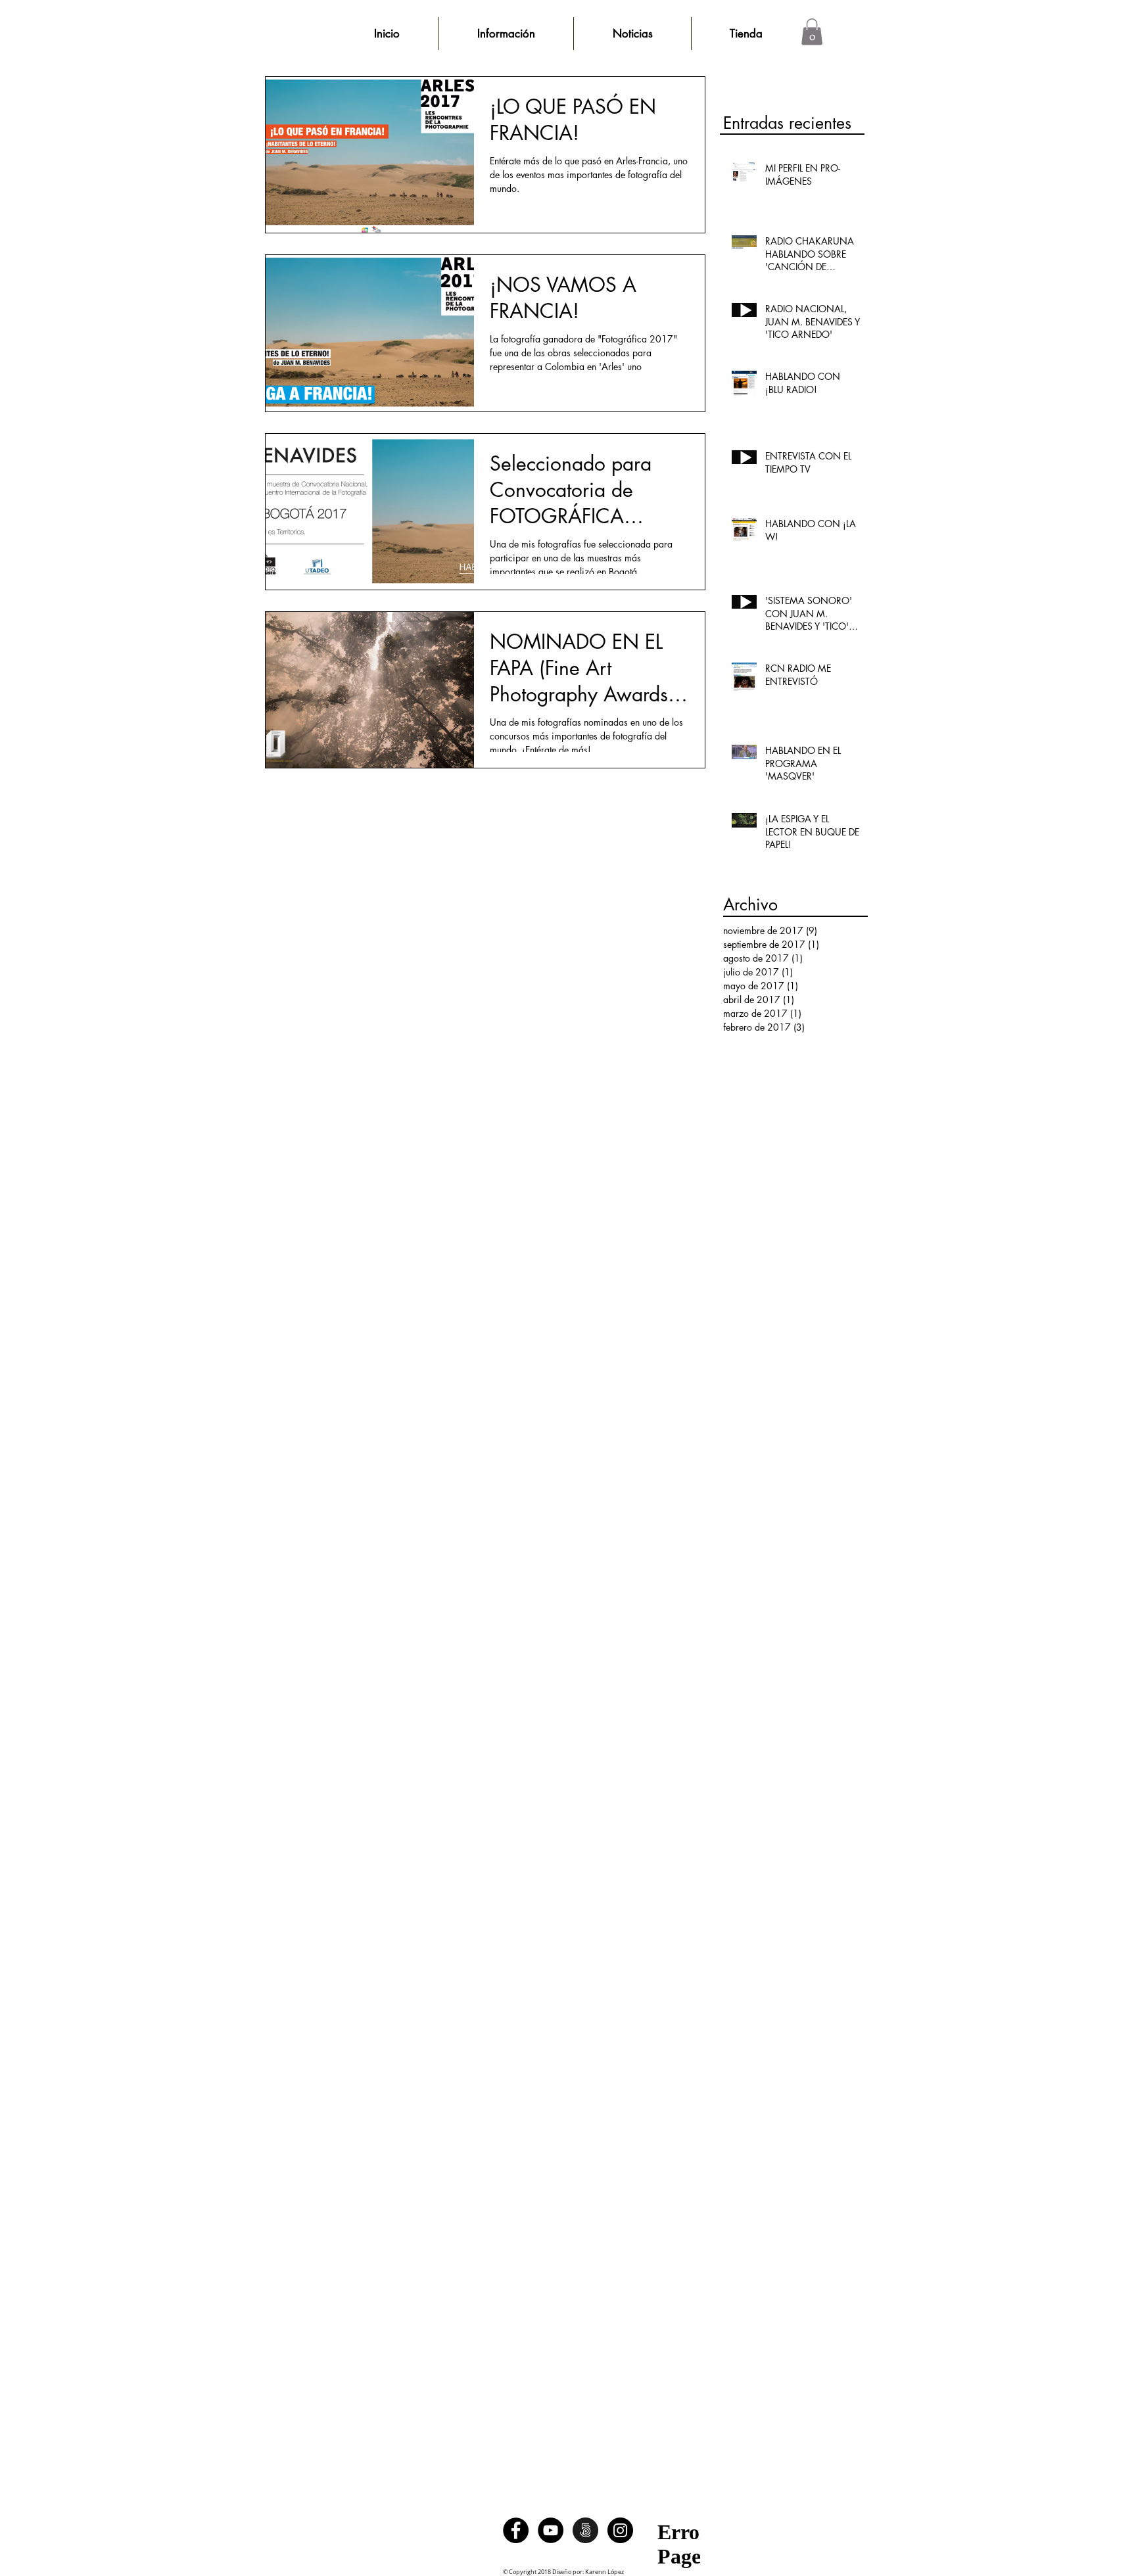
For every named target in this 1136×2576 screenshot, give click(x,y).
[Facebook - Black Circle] (516, 2530)
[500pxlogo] (585, 2530)
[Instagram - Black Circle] (620, 2530)
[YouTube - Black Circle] (551, 2530)
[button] (812, 32)
